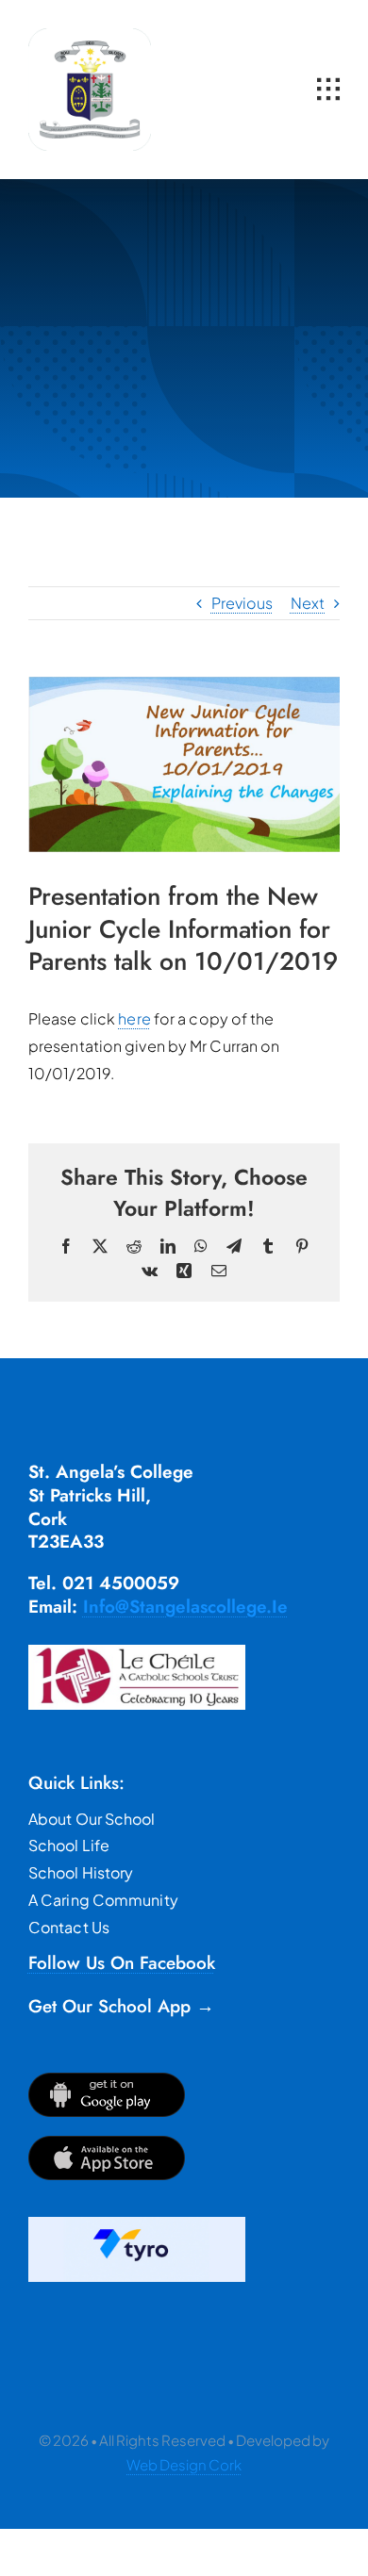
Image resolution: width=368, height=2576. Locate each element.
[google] (107, 2080)
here (134, 1018)
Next (308, 603)
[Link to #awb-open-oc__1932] (328, 90)
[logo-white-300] (90, 35)
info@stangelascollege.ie (185, 1607)
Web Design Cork (184, 2464)
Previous (243, 603)
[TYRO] (137, 2224)
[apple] (107, 2143)
